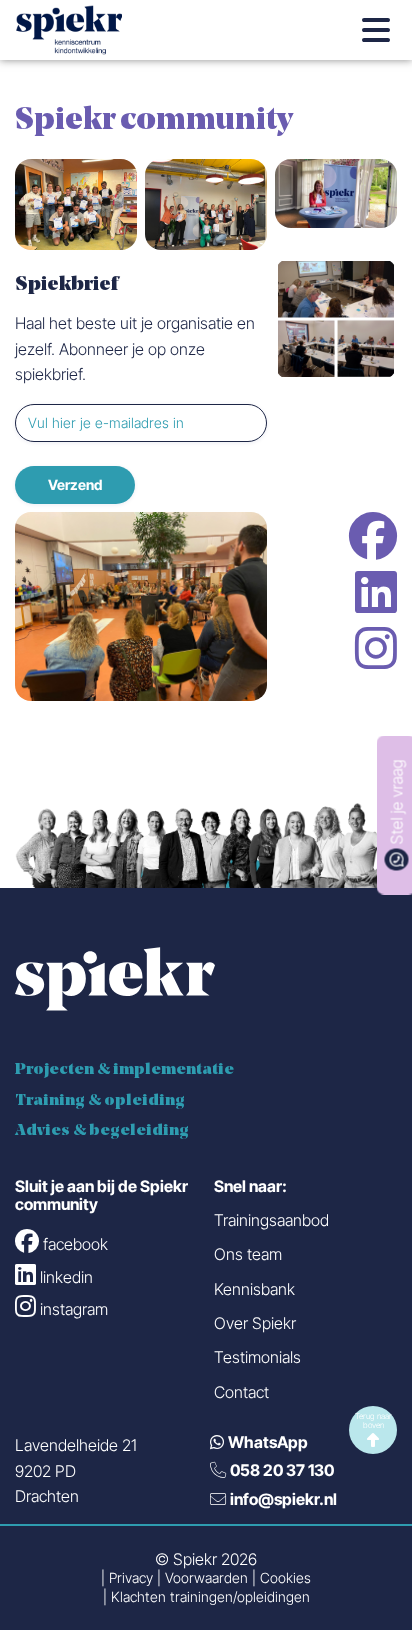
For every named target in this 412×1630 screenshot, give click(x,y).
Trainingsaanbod (271, 1220)
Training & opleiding (100, 1101)
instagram (376, 648)
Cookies (285, 1578)
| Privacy (127, 1578)
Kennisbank (254, 1289)
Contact (241, 1392)
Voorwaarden (206, 1578)
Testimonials (257, 1357)
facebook (373, 536)
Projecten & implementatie (124, 1070)
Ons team (248, 1254)
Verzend (75, 484)
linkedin (376, 592)
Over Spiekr (255, 1323)
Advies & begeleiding (102, 1131)
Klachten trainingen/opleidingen (210, 1597)
